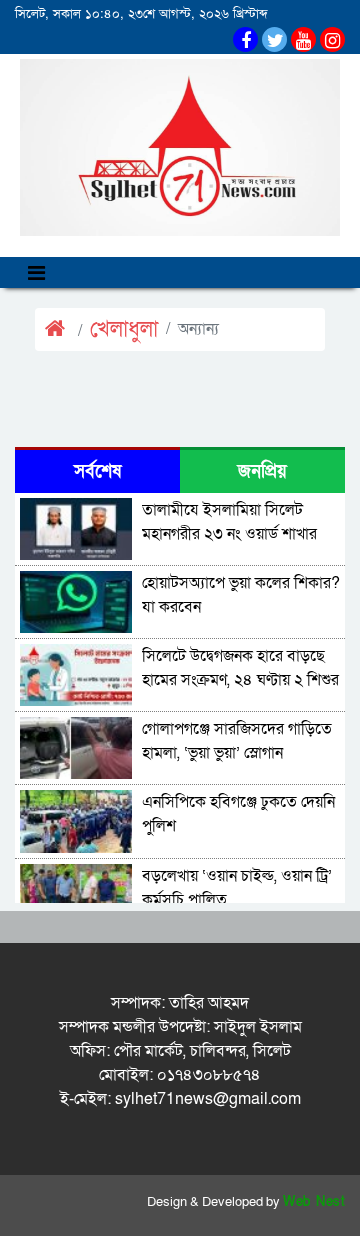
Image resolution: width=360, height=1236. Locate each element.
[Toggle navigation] (36, 272)
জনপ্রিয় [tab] (262, 471)
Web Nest (314, 1202)
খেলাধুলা (124, 329)
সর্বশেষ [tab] (97, 471)
